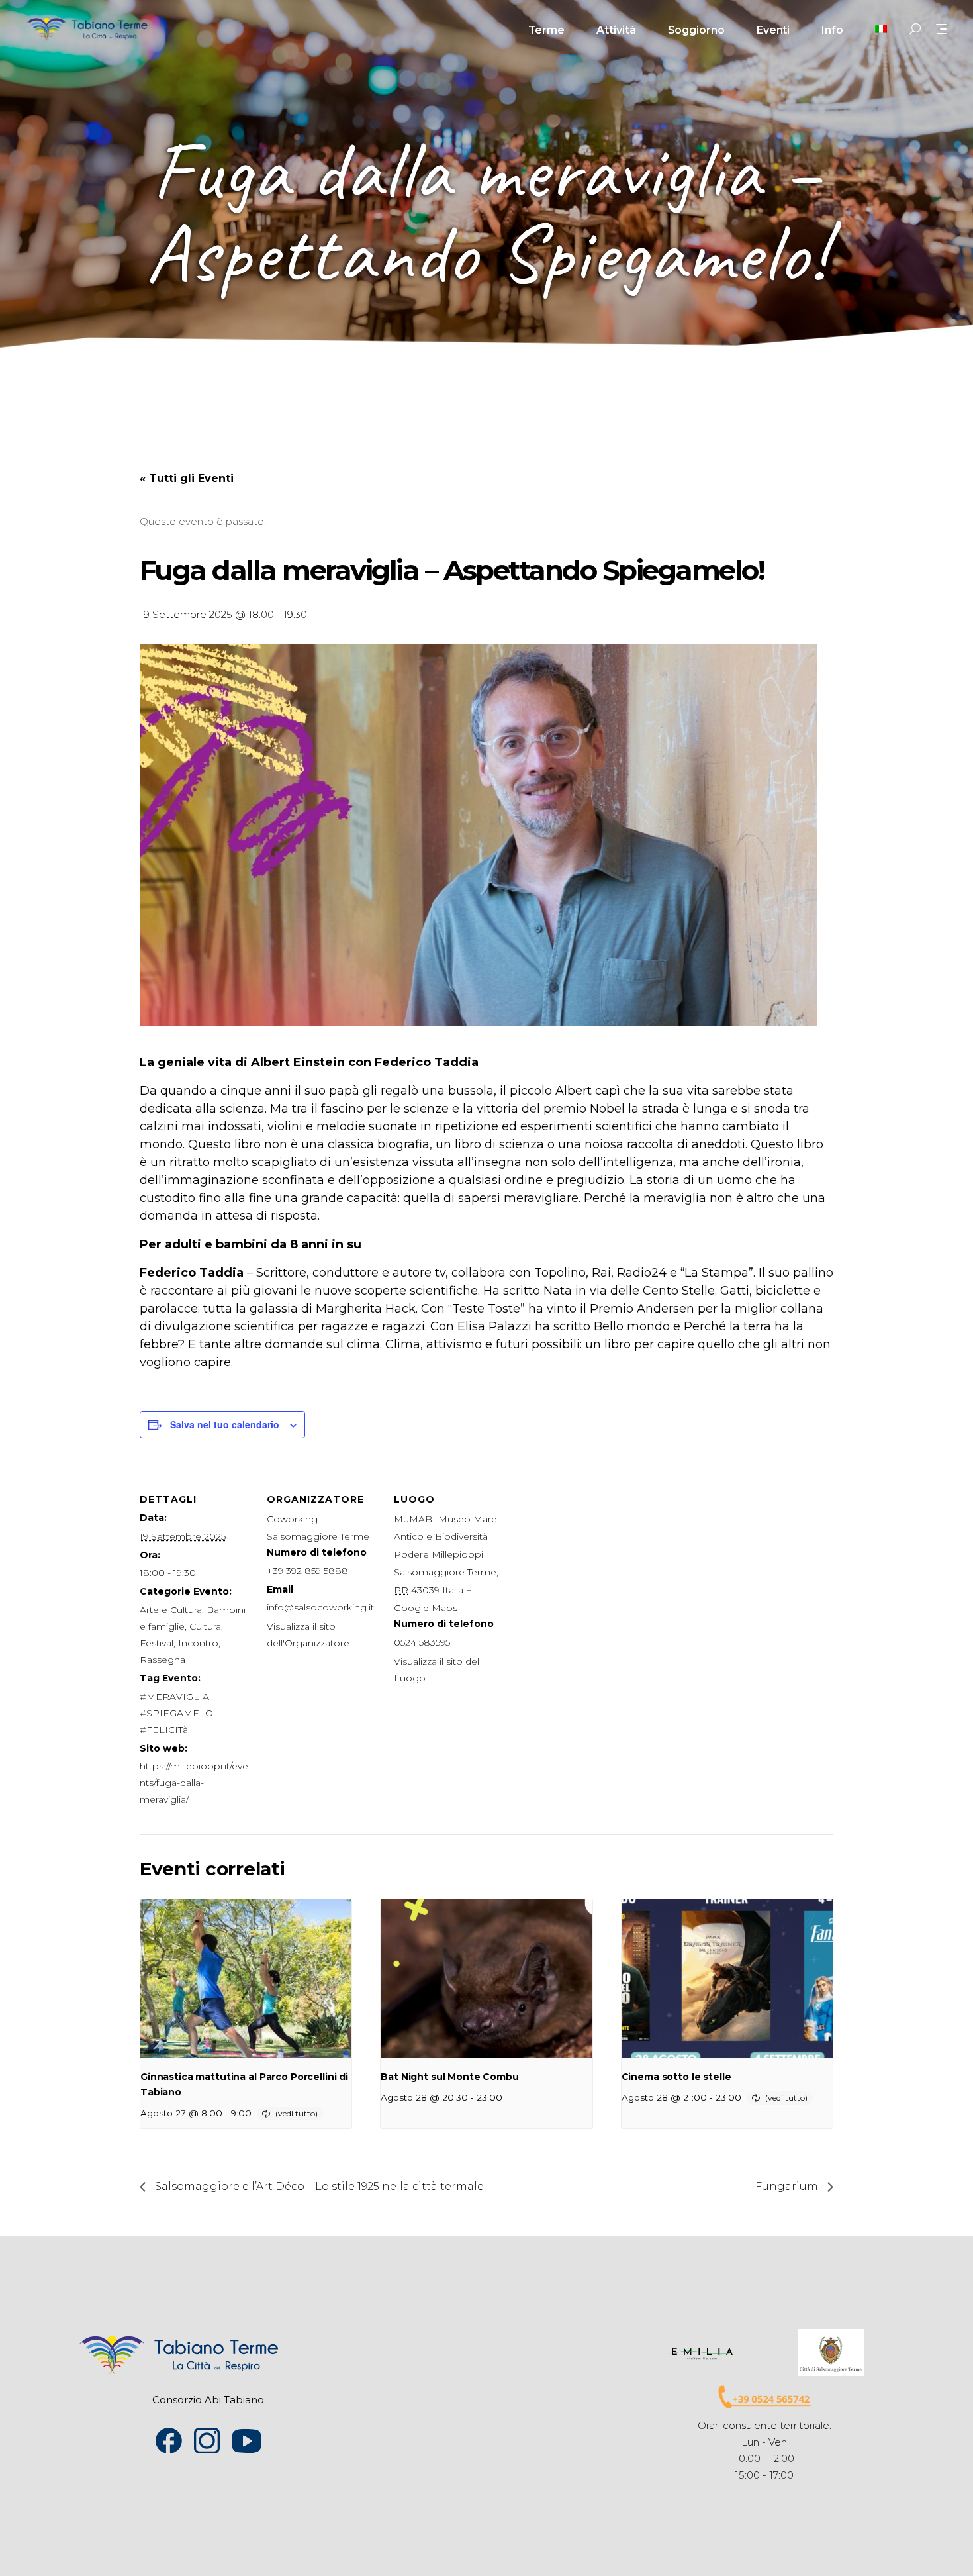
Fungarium (788, 2186)
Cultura (205, 1626)
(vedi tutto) (297, 2113)
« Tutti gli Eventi (187, 478)
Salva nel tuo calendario (225, 1424)
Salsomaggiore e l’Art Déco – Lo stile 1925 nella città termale (318, 2186)
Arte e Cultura (171, 1610)
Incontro (198, 1643)
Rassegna (162, 1660)
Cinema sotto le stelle (676, 2077)
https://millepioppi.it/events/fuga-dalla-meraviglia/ (194, 1783)
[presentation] (246, 1979)
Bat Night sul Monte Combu (450, 2077)
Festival (157, 1643)
